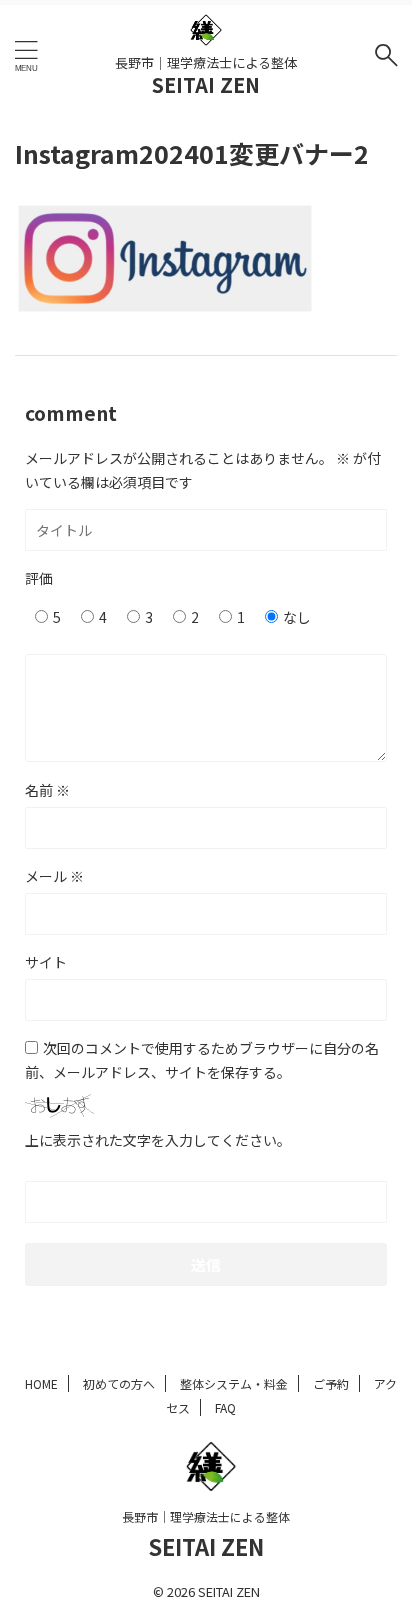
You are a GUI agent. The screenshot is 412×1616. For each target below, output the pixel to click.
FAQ (225, 1407)
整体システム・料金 (234, 1383)
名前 (47, 790)
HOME (41, 1383)
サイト (46, 962)
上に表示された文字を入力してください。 (158, 1140)
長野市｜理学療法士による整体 (206, 1516)
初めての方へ (119, 1383)
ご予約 (331, 1383)
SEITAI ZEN (206, 84)
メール (54, 876)
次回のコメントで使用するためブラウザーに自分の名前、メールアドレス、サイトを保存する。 (202, 1060)
